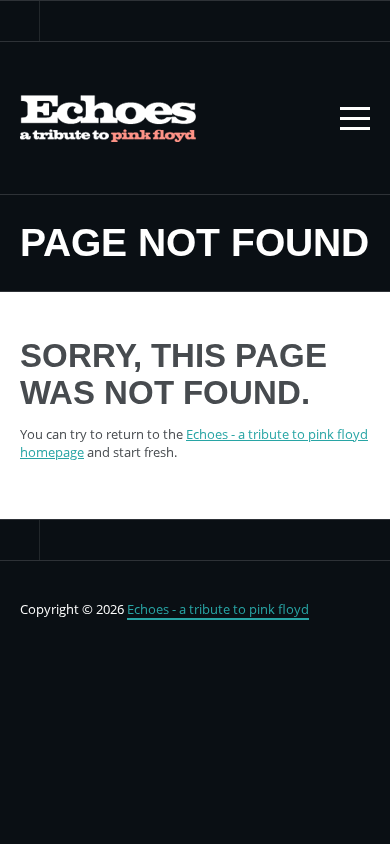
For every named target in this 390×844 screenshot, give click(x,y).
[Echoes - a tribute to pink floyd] (108, 118)
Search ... (20, 21)
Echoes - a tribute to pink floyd (218, 609)
